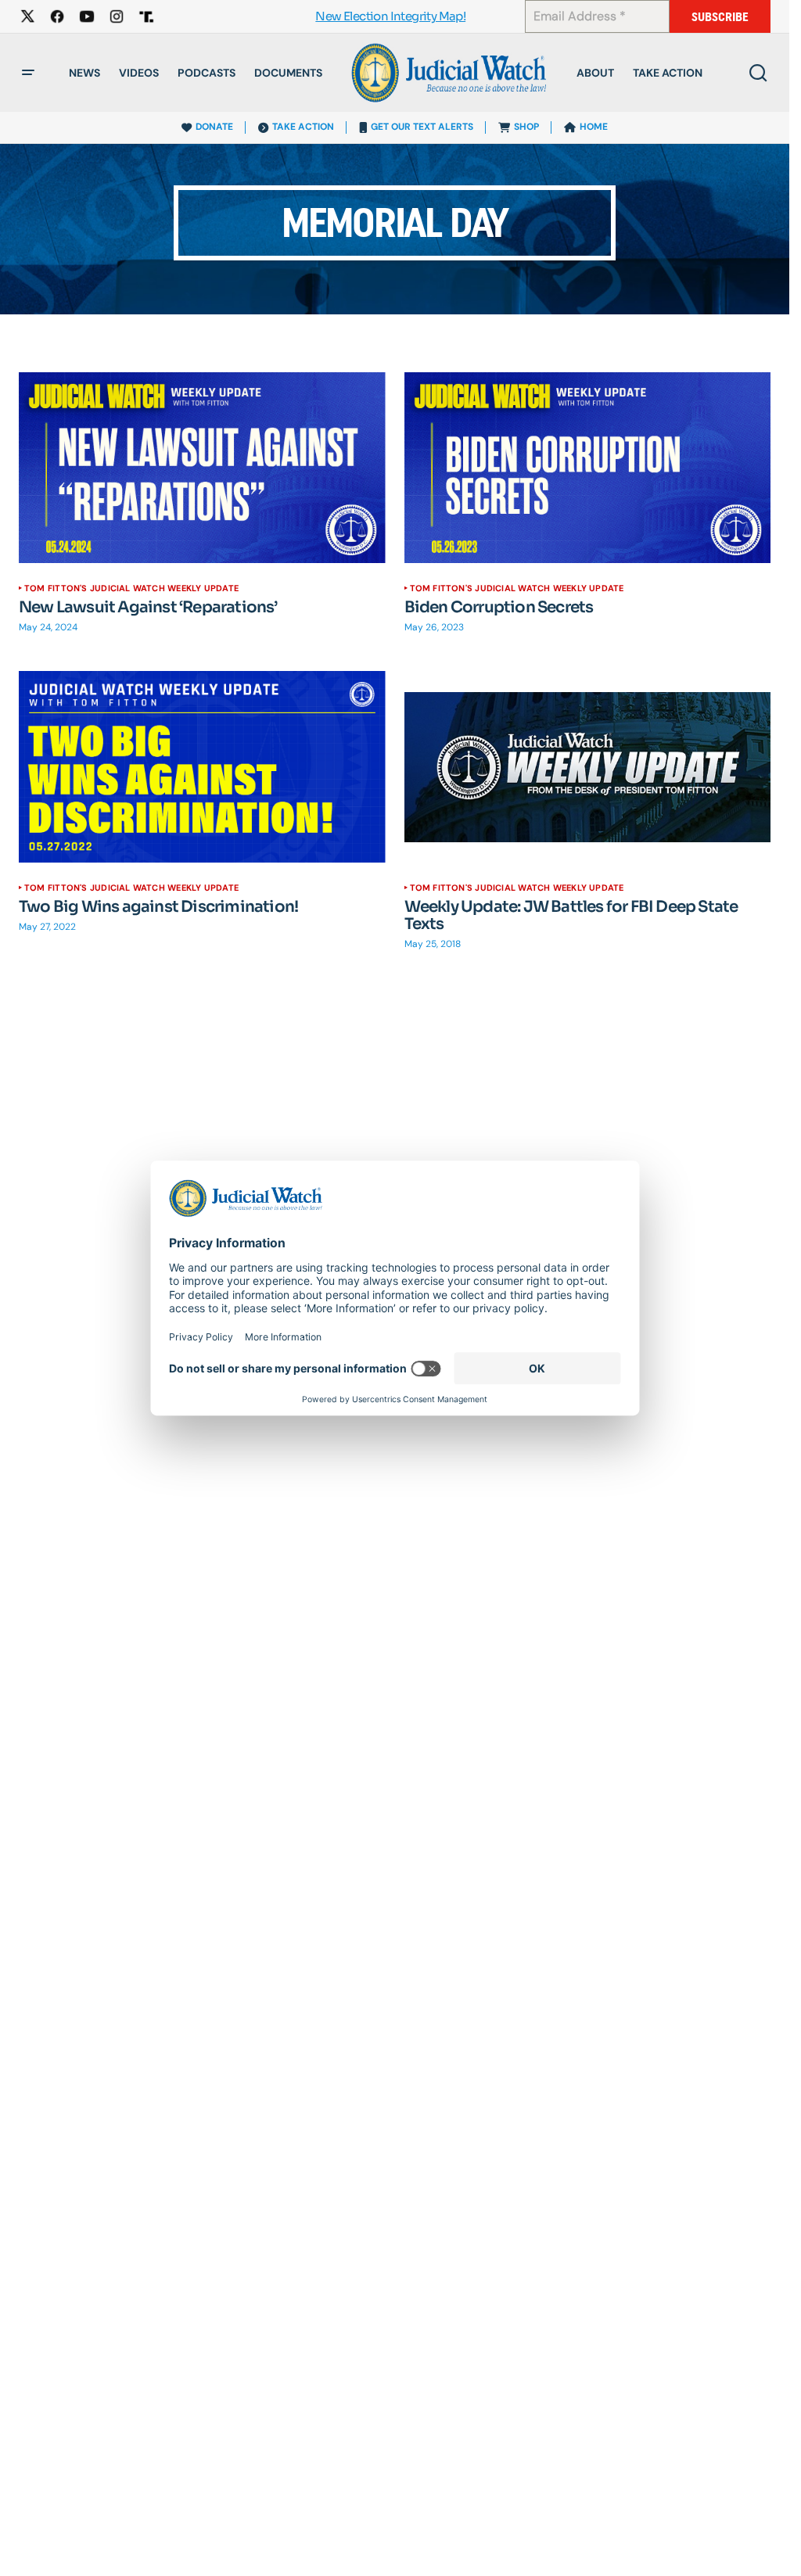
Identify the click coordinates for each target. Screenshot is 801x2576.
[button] (28, 73)
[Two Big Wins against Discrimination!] (202, 767)
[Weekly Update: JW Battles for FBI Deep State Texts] (588, 767)
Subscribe (720, 17)
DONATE (214, 127)
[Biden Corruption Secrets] (588, 468)
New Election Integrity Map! (390, 17)
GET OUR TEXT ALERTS (422, 127)
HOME (594, 127)
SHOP (526, 127)
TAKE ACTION (303, 127)
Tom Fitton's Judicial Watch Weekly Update (131, 588)
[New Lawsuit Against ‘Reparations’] (202, 468)
